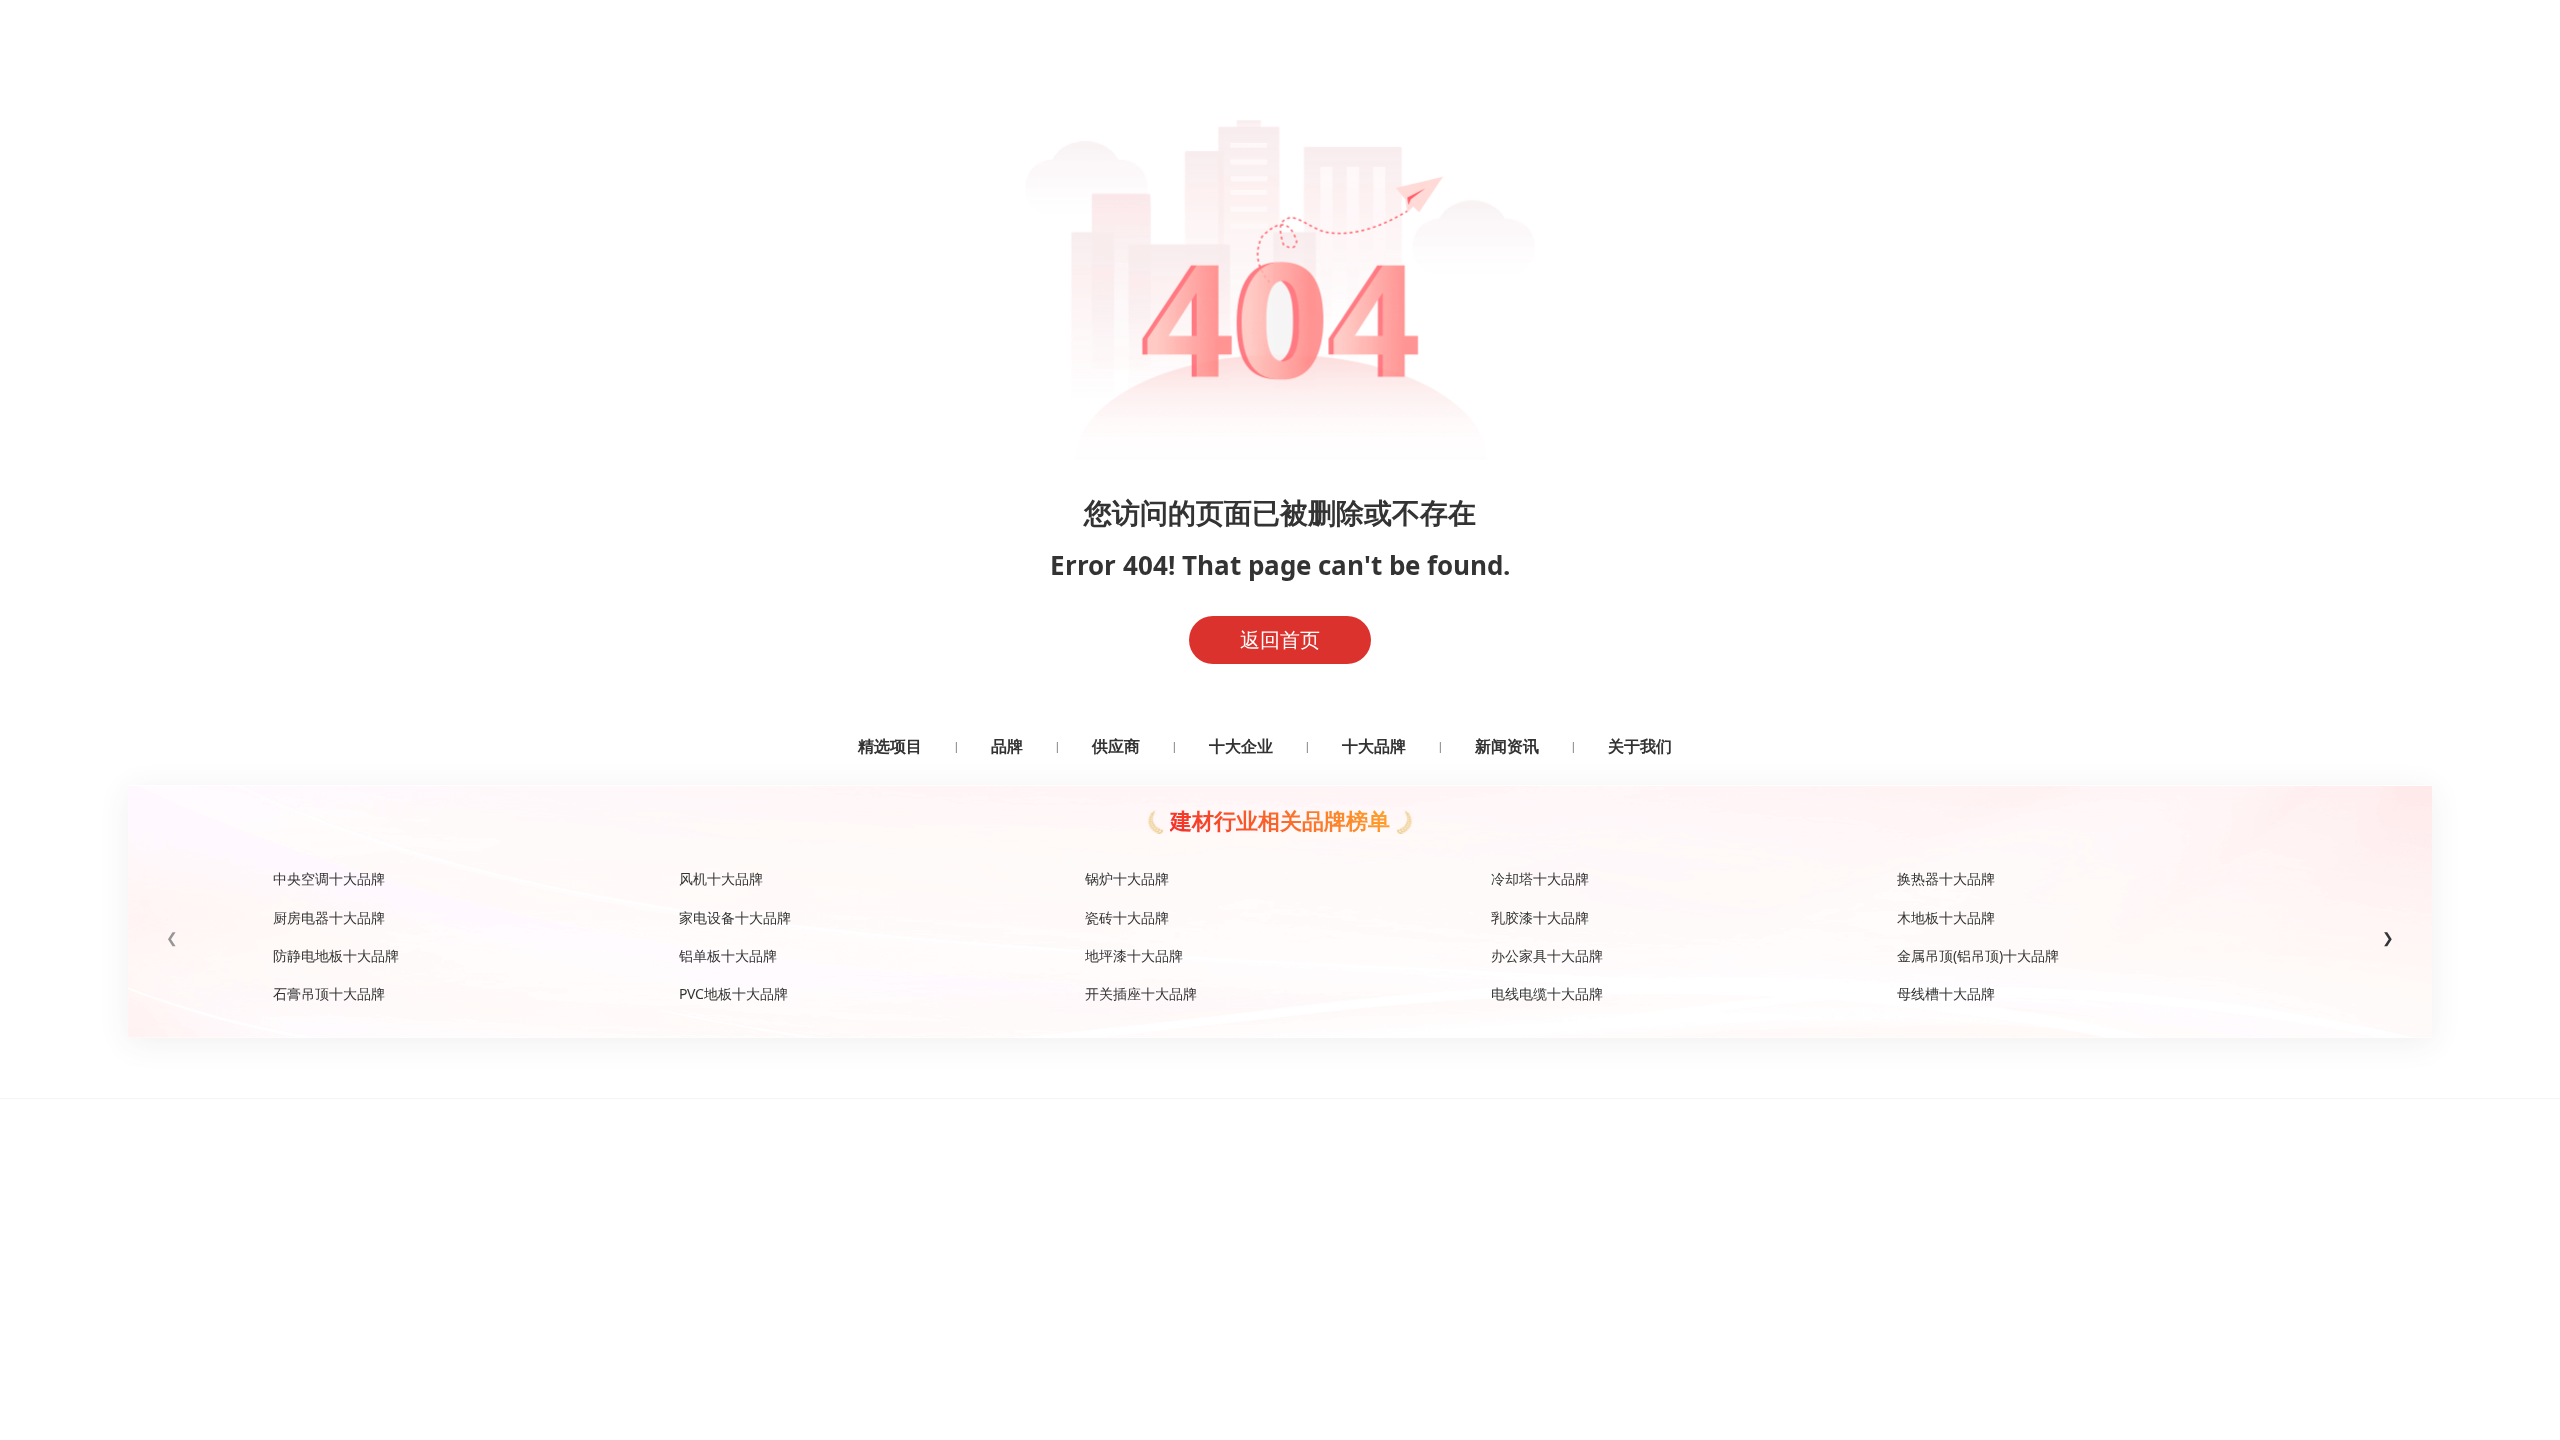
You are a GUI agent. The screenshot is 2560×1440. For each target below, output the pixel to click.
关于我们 (1640, 746)
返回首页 (1280, 639)
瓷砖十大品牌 (1127, 917)
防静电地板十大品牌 (336, 955)
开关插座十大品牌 (1141, 993)
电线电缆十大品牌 (1547, 993)
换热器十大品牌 (1946, 878)
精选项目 (890, 746)
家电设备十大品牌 (735, 917)
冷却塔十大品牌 (1540, 878)
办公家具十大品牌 (1547, 955)
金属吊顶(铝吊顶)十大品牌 (1978, 955)
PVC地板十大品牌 (733, 993)
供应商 (1116, 746)
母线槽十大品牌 (1946, 993)
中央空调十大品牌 (329, 878)
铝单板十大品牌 (728, 955)
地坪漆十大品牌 (1134, 955)
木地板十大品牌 (1946, 917)
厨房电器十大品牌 (329, 917)
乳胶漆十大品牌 (1540, 917)
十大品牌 (1374, 746)
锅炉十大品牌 (1127, 878)
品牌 (1007, 746)
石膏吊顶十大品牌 (329, 993)
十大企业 (1241, 746)
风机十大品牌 (721, 878)
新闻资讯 (1507, 746)
